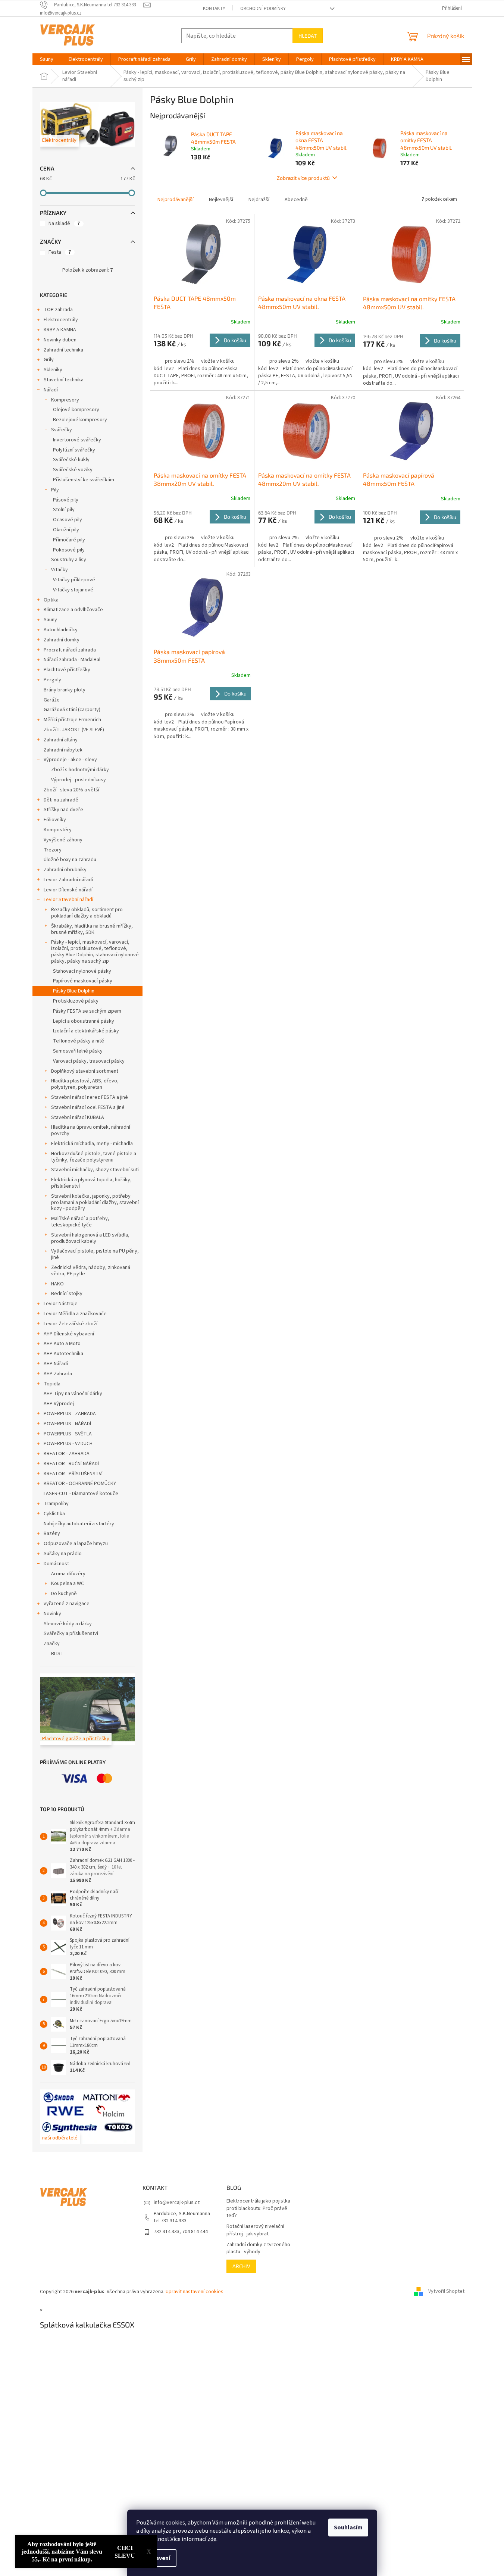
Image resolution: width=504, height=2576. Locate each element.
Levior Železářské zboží (71, 1324)
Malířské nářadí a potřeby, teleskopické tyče (80, 1222)
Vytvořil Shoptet (446, 2292)
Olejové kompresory (76, 410)
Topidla (52, 1384)
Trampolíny (56, 1504)
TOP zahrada (58, 310)
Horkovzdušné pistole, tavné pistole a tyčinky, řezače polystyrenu (94, 1157)
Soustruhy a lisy (69, 560)
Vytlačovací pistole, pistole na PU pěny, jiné (95, 1254)
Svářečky (62, 430)
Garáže (52, 700)
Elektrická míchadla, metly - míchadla (92, 1144)
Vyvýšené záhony (63, 840)
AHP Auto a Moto (62, 1344)
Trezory (53, 850)
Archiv (241, 2266)
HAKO (57, 1284)
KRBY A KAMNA (60, 330)
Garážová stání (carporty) (72, 710)
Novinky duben (60, 340)
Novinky (52, 1614)
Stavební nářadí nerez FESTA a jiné (90, 1097)
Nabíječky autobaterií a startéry (79, 1524)
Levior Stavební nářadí (68, 900)
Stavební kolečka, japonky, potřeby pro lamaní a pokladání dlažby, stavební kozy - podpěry (95, 1203)
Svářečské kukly (71, 460)
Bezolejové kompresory (80, 420)
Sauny (50, 620)
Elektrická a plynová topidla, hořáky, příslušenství (91, 1183)
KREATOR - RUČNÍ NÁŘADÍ (71, 1464)
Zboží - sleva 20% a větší (71, 790)
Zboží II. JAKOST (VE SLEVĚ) (74, 730)
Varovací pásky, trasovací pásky (89, 1061)
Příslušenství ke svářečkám (84, 480)
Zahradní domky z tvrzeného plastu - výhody (258, 2248)
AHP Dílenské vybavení (69, 1334)
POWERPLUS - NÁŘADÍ (67, 1424)
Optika (51, 600)
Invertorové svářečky (77, 440)
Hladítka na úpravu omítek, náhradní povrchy (91, 1130)
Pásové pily (66, 500)
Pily (55, 490)
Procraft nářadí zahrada (70, 650)
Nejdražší (259, 200)
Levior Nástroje (61, 1304)
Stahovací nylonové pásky (82, 971)
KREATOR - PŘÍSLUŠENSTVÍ (73, 1474)
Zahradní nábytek (63, 750)
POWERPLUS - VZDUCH (68, 1444)
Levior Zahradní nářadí (68, 880)
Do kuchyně (64, 1594)
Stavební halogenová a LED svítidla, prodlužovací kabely (90, 1238)
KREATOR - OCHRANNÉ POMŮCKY (80, 1484)
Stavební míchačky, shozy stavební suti (95, 1170)
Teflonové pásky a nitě (79, 1041)
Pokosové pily (69, 550)
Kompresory (65, 400)
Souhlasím (348, 2527)
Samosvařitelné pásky (78, 1051)
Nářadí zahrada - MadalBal (72, 660)
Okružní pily (66, 530)
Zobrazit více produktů (303, 178)
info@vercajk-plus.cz (177, 2203)
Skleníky (53, 370)
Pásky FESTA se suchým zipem (87, 1011)
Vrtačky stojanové (73, 590)
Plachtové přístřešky (67, 670)
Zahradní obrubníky (65, 870)
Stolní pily (64, 510)
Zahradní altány (61, 740)
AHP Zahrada (58, 1374)
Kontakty (214, 9)
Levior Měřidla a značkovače (75, 1314)
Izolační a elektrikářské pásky (86, 1031)
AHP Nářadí (56, 1364)
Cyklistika (54, 1514)
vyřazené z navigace (67, 1604)
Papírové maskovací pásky (83, 981)
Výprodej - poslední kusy (79, 780)
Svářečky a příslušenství (71, 1634)
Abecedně (296, 200)
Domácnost (56, 1564)
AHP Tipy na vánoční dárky (73, 1394)
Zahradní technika (63, 350)
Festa (60, 252)
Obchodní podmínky (263, 9)
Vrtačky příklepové (74, 580)
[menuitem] (47, 59)
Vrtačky (60, 570)
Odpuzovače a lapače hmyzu (76, 1544)
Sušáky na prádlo (63, 1554)
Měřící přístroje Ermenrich (72, 720)
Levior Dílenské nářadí (68, 890)
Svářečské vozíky (73, 470)
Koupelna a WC (68, 1584)
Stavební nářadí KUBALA (78, 1117)
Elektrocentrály (61, 320)
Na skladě (64, 223)
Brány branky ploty (65, 690)
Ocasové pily (68, 520)
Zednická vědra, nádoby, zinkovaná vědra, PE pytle (91, 1271)
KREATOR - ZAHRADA (67, 1454)
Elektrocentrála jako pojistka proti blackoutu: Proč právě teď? (258, 2208)
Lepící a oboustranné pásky (84, 1021)
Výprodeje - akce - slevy (70, 760)
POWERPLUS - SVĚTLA (68, 1434)
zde (212, 2539)
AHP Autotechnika (63, 1354)
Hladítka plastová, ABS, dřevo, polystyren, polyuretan (85, 1084)
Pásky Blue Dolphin (74, 991)
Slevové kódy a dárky (68, 1624)
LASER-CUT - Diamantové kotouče (81, 1494)
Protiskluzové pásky (76, 1001)
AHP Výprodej (59, 1404)
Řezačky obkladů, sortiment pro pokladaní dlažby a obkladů (87, 913)
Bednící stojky (67, 1294)
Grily (49, 360)
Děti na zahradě (61, 800)
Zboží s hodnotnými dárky (80, 770)
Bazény (52, 1534)
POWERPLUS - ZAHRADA (70, 1414)
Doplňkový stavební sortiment (85, 1071)
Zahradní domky (62, 640)
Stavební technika (64, 380)
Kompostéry (58, 830)
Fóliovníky (55, 820)
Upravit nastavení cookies (195, 2292)
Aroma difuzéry (68, 1574)
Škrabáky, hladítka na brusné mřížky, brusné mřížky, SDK (92, 929)
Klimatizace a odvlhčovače (73, 610)
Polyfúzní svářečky (74, 450)
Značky (52, 1644)
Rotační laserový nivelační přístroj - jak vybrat (255, 2230)
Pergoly (52, 680)
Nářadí (51, 390)
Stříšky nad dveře (63, 810)
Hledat (308, 36)
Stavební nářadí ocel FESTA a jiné (88, 1107)
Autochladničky (61, 630)
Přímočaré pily (69, 540)
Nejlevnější (221, 200)
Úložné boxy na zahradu (70, 860)
